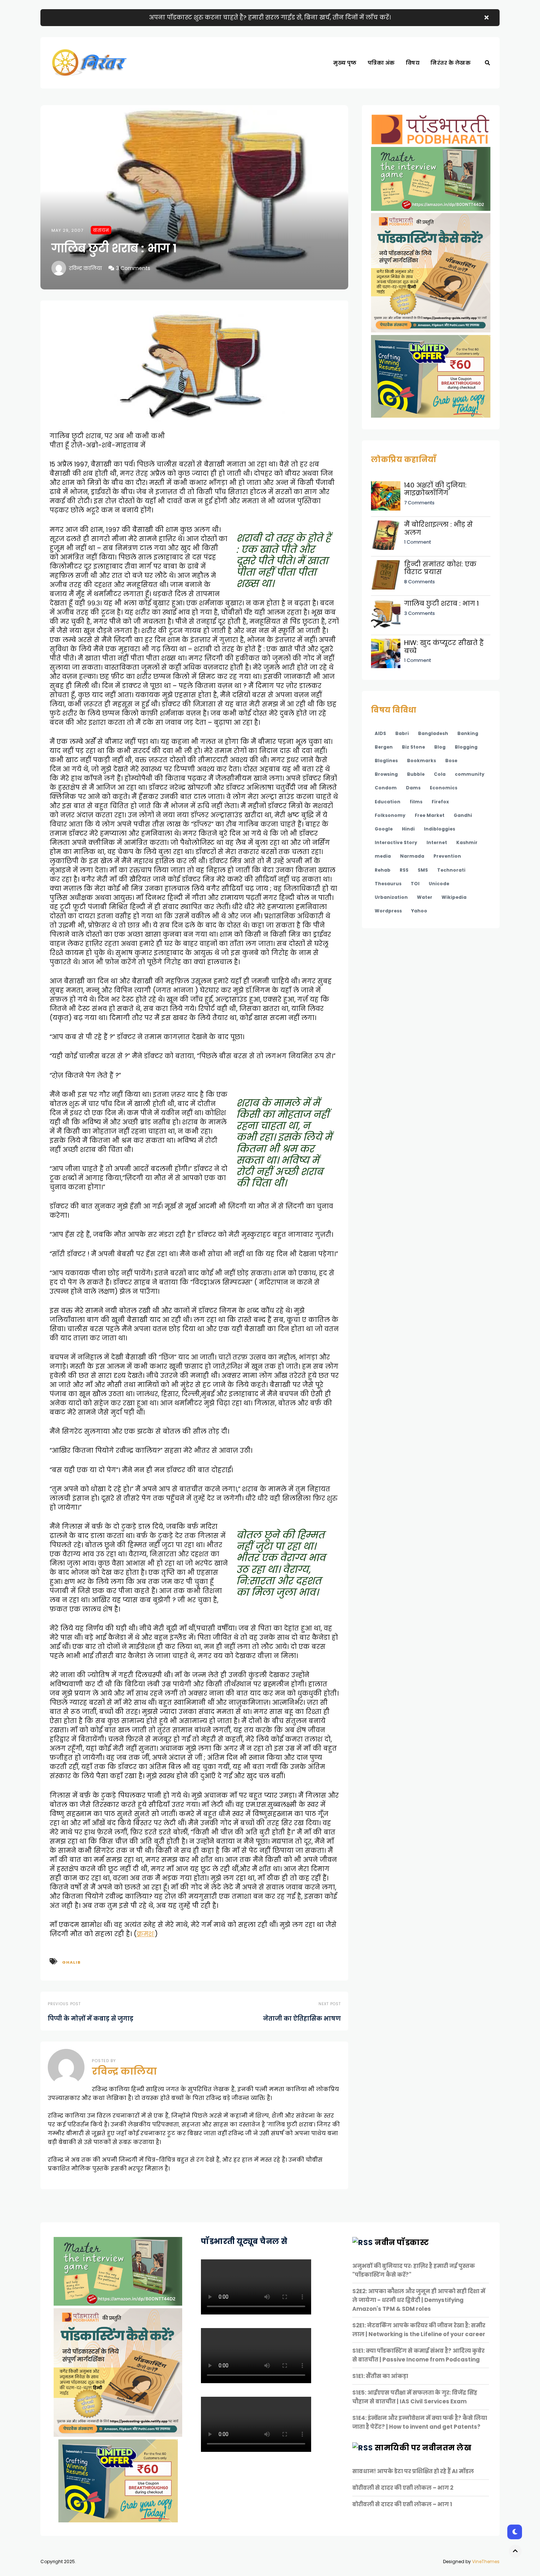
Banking (468, 733)
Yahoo (419, 911)
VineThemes (486, 2561)
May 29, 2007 (67, 230)
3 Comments (133, 268)
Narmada (412, 856)
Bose (451, 761)
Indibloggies (440, 829)
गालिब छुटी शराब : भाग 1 (441, 603)
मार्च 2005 (383, 88)
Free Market (430, 815)
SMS (423, 870)
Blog (440, 747)
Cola (440, 774)
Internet (437, 842)
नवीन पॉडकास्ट (402, 2242)
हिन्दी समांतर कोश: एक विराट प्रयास (440, 568)
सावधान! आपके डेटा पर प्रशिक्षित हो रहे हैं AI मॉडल (413, 2471)
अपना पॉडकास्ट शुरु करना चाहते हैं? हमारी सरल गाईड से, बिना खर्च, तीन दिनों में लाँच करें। (270, 17)
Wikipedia (454, 897)
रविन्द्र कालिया (85, 268)
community (470, 774)
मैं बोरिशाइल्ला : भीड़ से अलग (438, 528)
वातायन (101, 230)
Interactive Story (396, 842)
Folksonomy (390, 815)
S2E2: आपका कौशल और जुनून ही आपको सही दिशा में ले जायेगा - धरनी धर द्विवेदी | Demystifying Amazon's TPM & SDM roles (419, 2300)
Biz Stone (413, 747)
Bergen (384, 747)
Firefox (440, 802)
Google (384, 829)
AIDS (380, 733)
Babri (402, 733)
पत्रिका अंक (381, 63)
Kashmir (467, 842)
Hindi (408, 829)
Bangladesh (433, 733)
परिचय (418, 88)
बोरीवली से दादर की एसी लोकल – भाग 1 (402, 2504)
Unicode (439, 884)
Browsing (386, 774)
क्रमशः (146, 1934)
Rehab (383, 870)
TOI (415, 884)
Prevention (447, 856)
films (416, 802)
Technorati (451, 870)
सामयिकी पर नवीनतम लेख (423, 2448)
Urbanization (391, 897)
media (383, 856)
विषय (413, 63)
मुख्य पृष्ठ (345, 63)
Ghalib (71, 1962)
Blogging (466, 747)
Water (425, 897)
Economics (444, 788)
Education (388, 802)
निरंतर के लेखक (451, 63)
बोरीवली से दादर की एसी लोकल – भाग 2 (403, 2488)
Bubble (416, 774)
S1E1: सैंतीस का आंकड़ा (380, 2376)
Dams (413, 788)
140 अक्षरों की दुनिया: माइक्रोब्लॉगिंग (435, 489)
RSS (404, 870)
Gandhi (463, 815)
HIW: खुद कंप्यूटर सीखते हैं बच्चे (444, 647)
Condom (386, 788)
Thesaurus (388, 884)
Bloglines (386, 761)
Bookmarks (422, 761)
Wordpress (388, 911)
